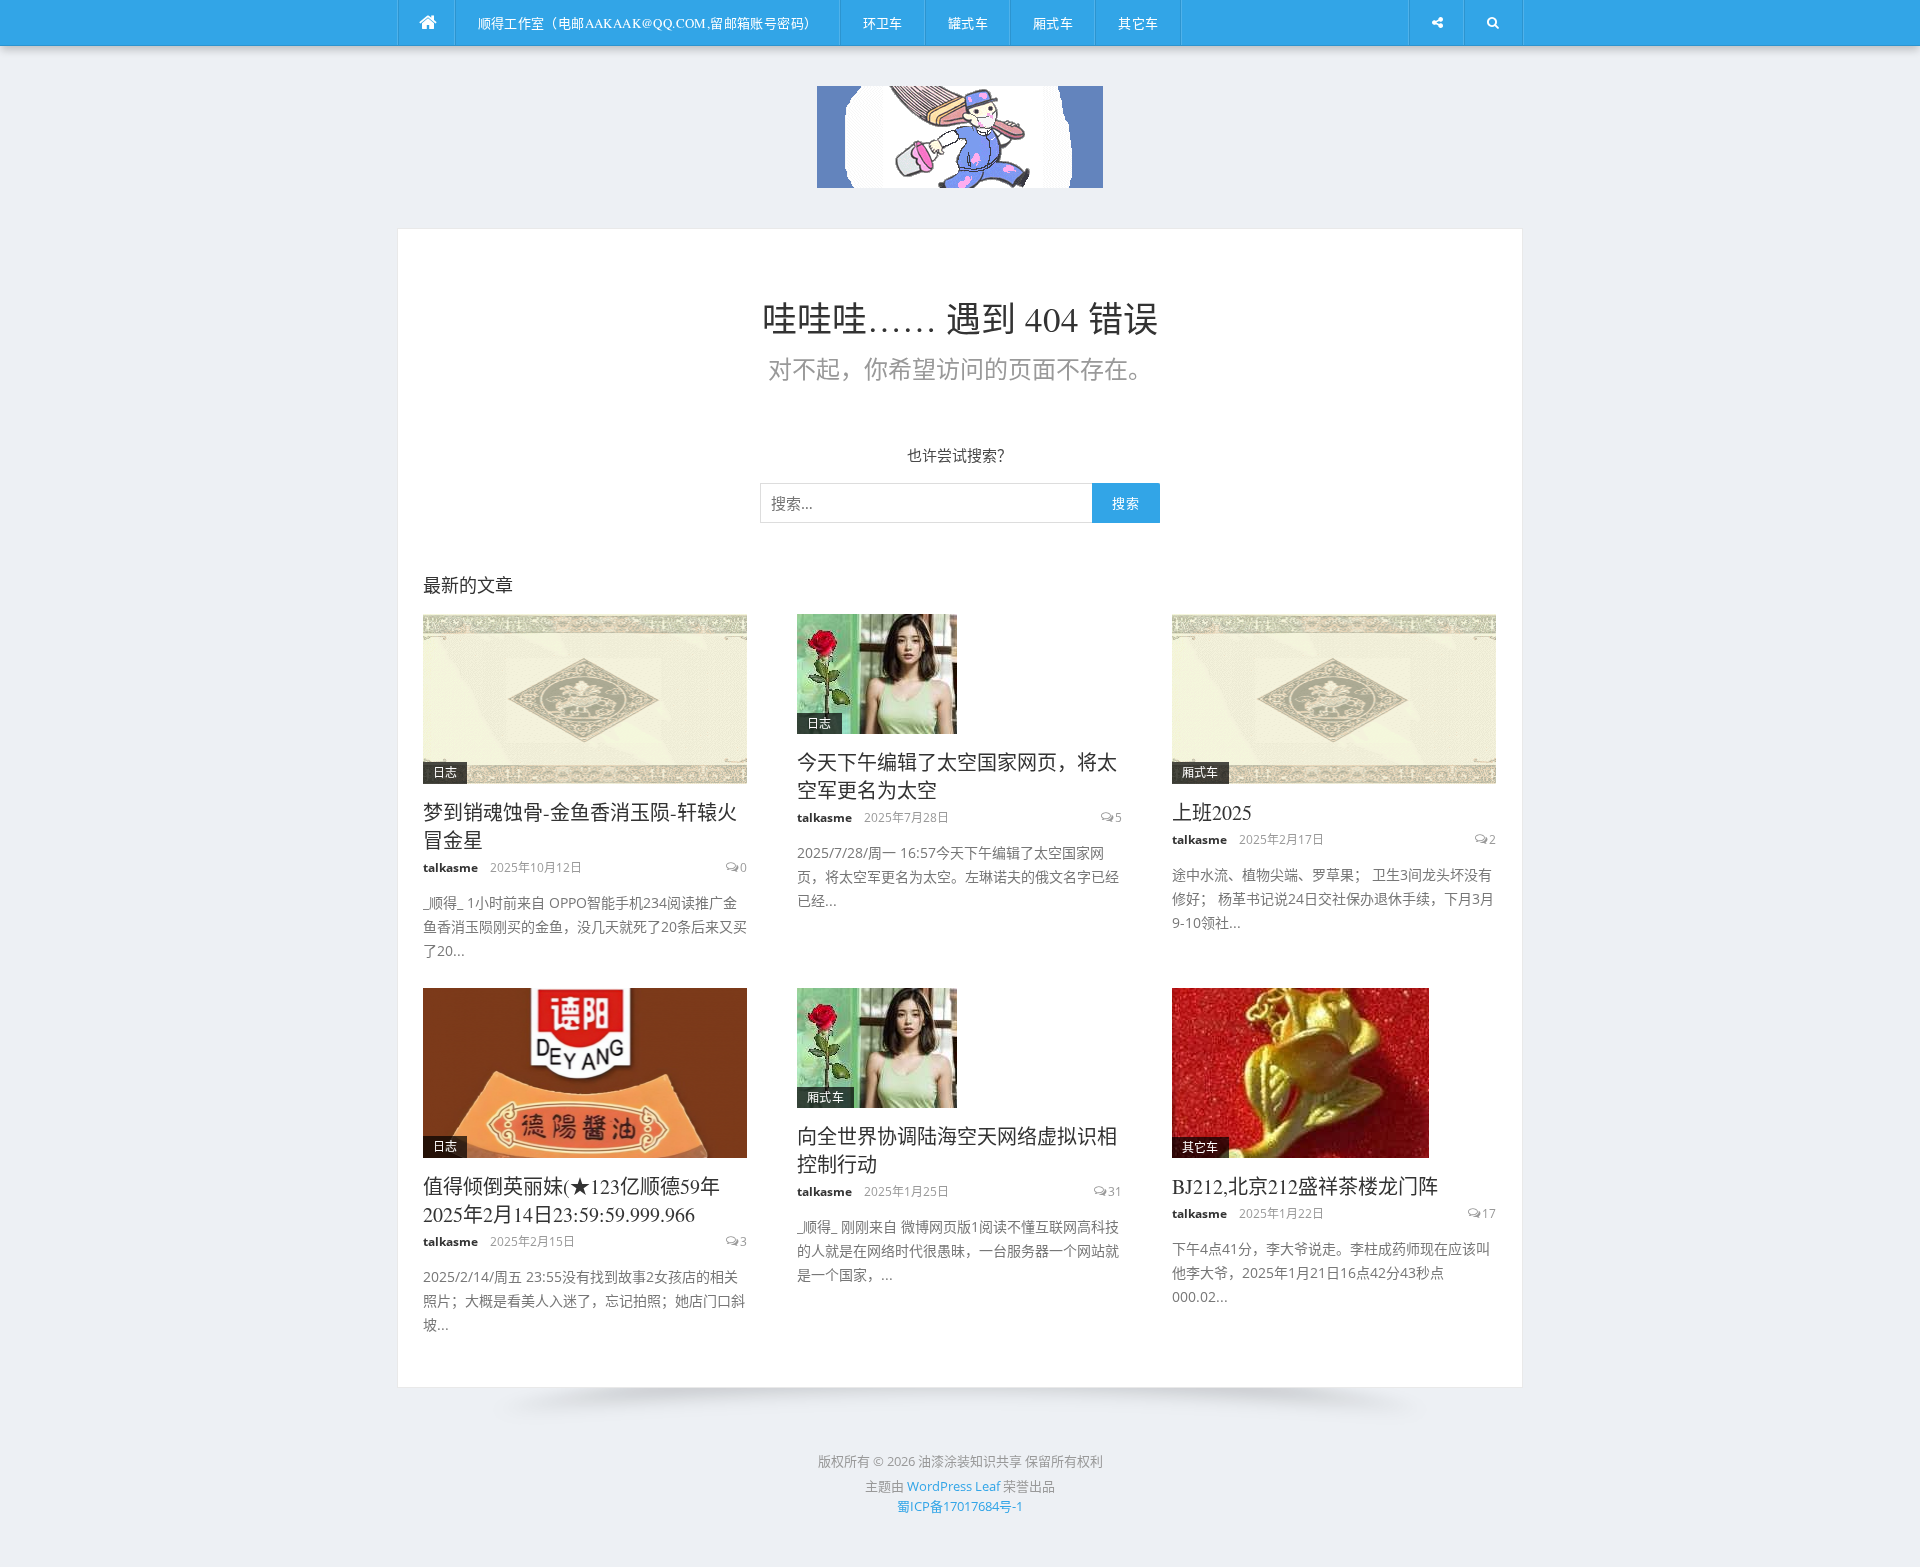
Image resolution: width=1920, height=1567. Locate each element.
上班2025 (1212, 812)
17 (1489, 1213)
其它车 (1138, 23)
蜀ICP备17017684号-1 (960, 1506)
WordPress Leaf (953, 1486)
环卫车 (883, 23)
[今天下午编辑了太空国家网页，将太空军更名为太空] (877, 672)
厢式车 (1053, 23)
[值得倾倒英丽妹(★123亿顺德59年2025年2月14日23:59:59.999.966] (585, 1071)
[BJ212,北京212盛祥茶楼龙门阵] (1300, 1071)
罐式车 (968, 23)
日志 (445, 772)
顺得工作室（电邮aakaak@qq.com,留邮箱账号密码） (648, 23)
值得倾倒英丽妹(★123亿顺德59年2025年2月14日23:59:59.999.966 (571, 1200)
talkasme (450, 867)
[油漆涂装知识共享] (960, 135)
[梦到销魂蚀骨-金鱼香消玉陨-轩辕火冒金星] (585, 697)
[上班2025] (1334, 697)
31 (1115, 1191)
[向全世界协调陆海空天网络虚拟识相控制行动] (877, 1046)
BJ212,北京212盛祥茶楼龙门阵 (1305, 1186)
